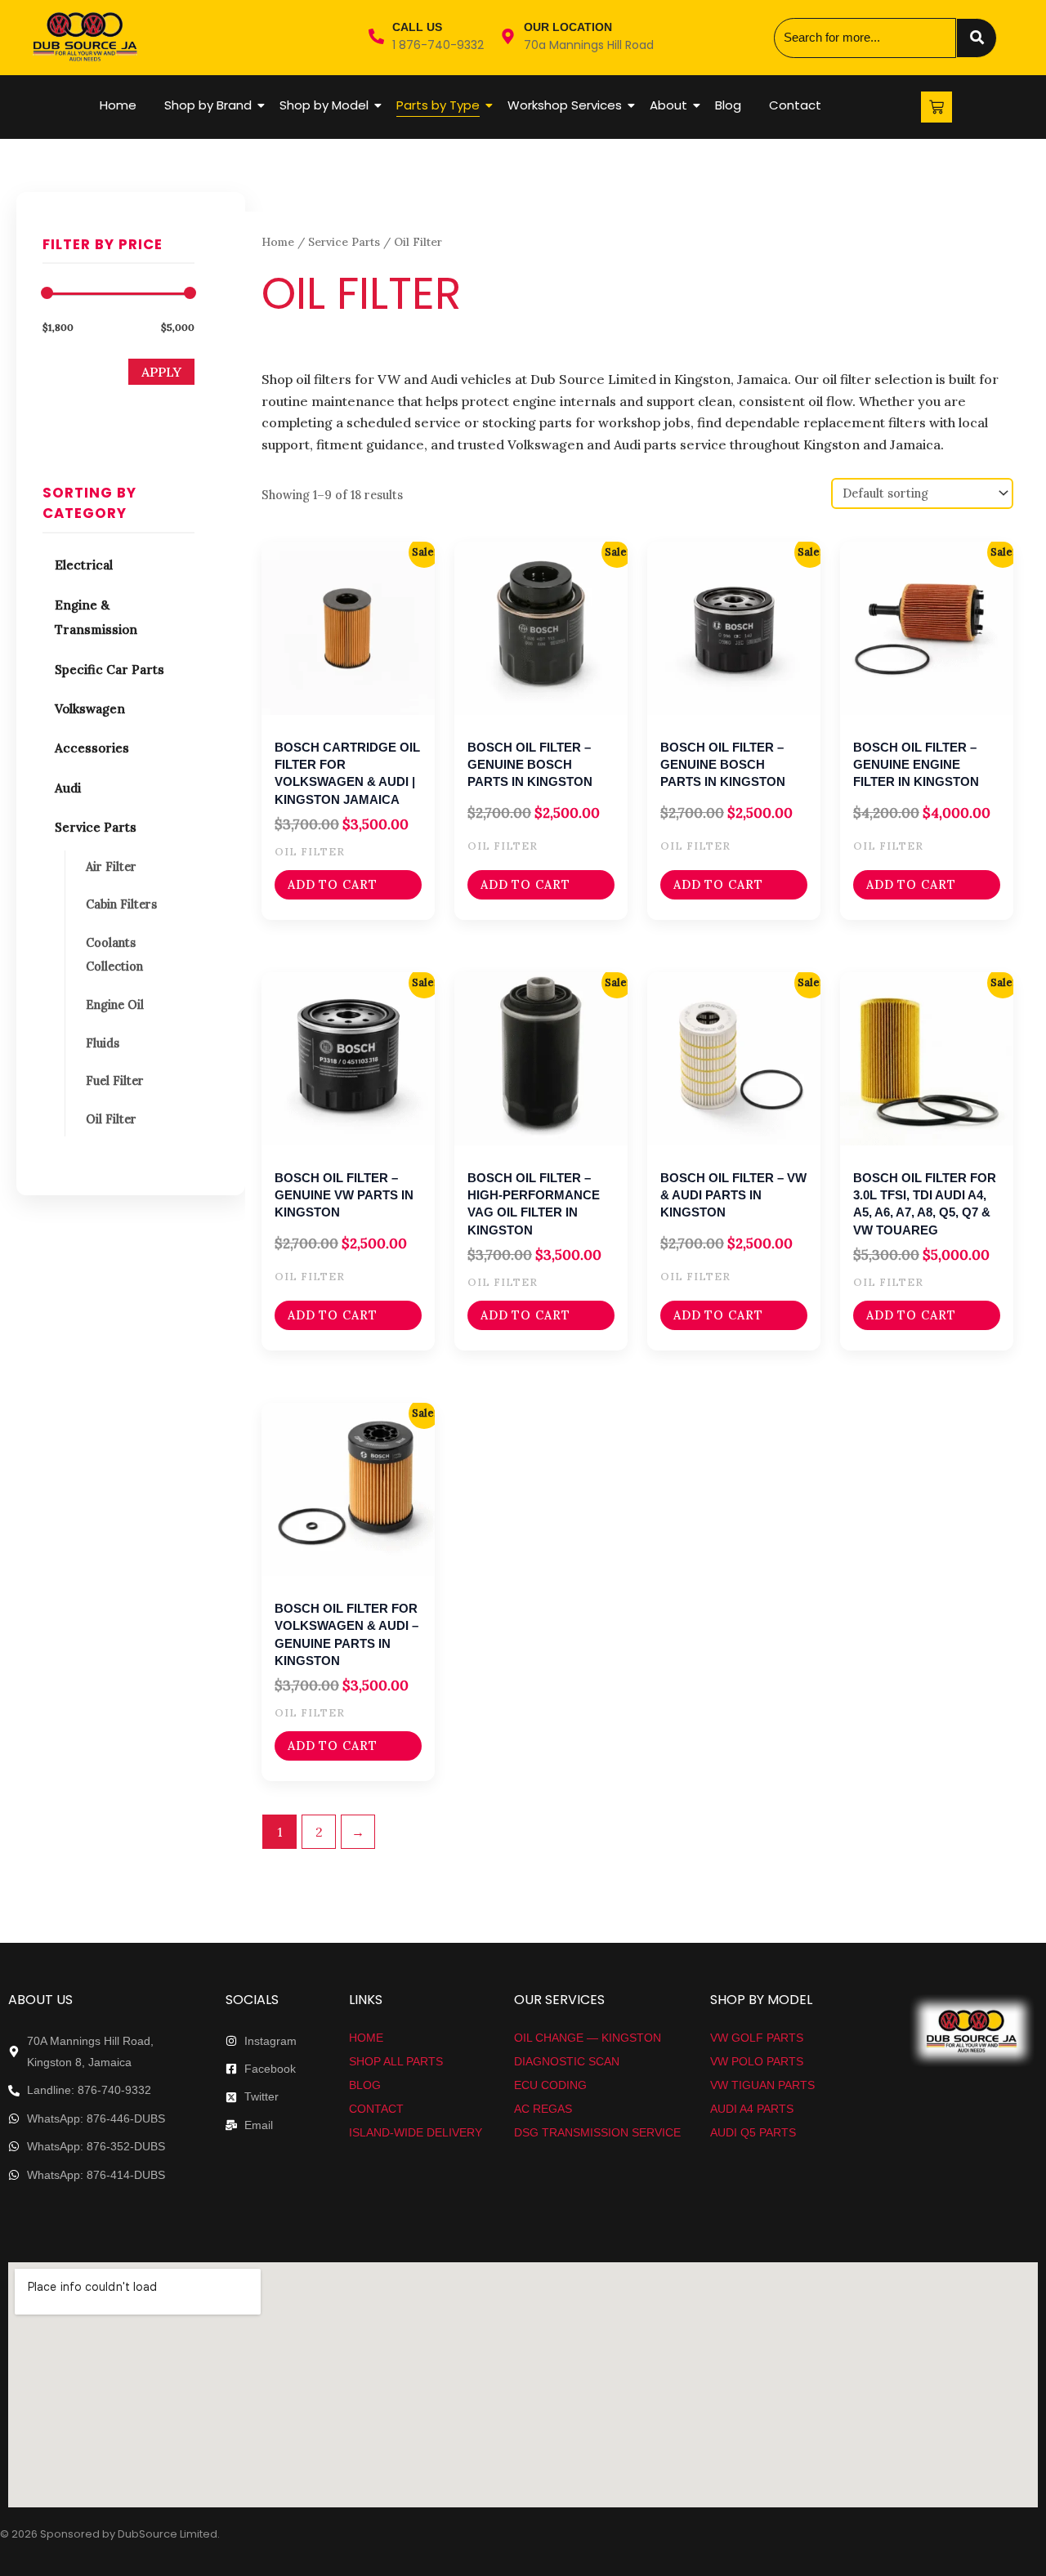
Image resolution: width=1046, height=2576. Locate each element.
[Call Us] (376, 38)
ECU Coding (550, 2085)
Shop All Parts (396, 2061)
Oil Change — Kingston (588, 2038)
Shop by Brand (208, 105)
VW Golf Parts (757, 2038)
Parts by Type (438, 105)
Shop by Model (324, 105)
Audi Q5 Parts (753, 2132)
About (668, 105)
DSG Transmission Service (597, 2132)
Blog (728, 105)
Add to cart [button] (333, 885)
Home (118, 105)
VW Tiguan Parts (762, 2085)
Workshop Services (565, 105)
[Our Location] (508, 38)
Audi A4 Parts (752, 2109)
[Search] (977, 38)
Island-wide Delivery (416, 2132)
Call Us (417, 27)
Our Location (568, 27)
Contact (795, 105)
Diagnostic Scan (567, 2061)
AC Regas (543, 2109)
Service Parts (344, 242)
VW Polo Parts (757, 2061)
